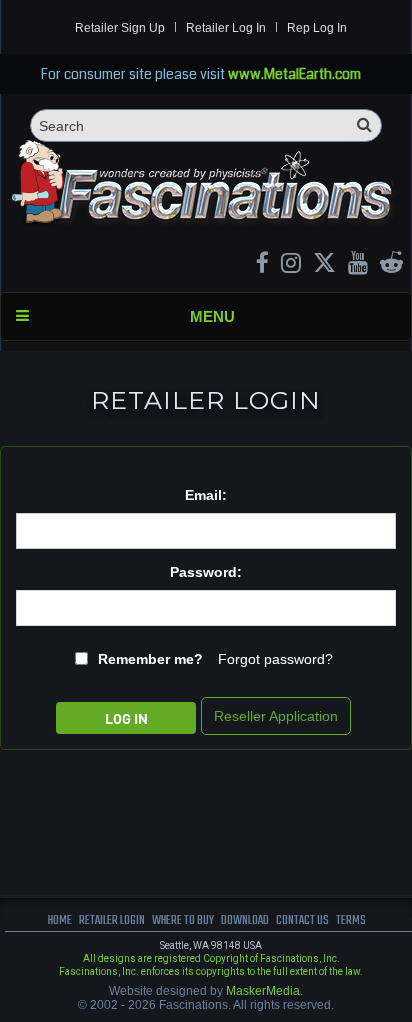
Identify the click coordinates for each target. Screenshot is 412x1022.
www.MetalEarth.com (294, 74)
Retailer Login (112, 920)
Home (60, 920)
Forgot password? (275, 659)
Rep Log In (317, 28)
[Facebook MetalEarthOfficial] (262, 265)
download (245, 920)
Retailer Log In (226, 28)
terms (351, 920)
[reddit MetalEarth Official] (391, 265)
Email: (206, 495)
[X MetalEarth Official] (324, 265)
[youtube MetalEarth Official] (358, 265)
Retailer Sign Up (120, 28)
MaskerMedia (263, 991)
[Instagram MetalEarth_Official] (291, 265)
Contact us (302, 920)
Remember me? (150, 659)
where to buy (183, 920)
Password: (206, 572)
